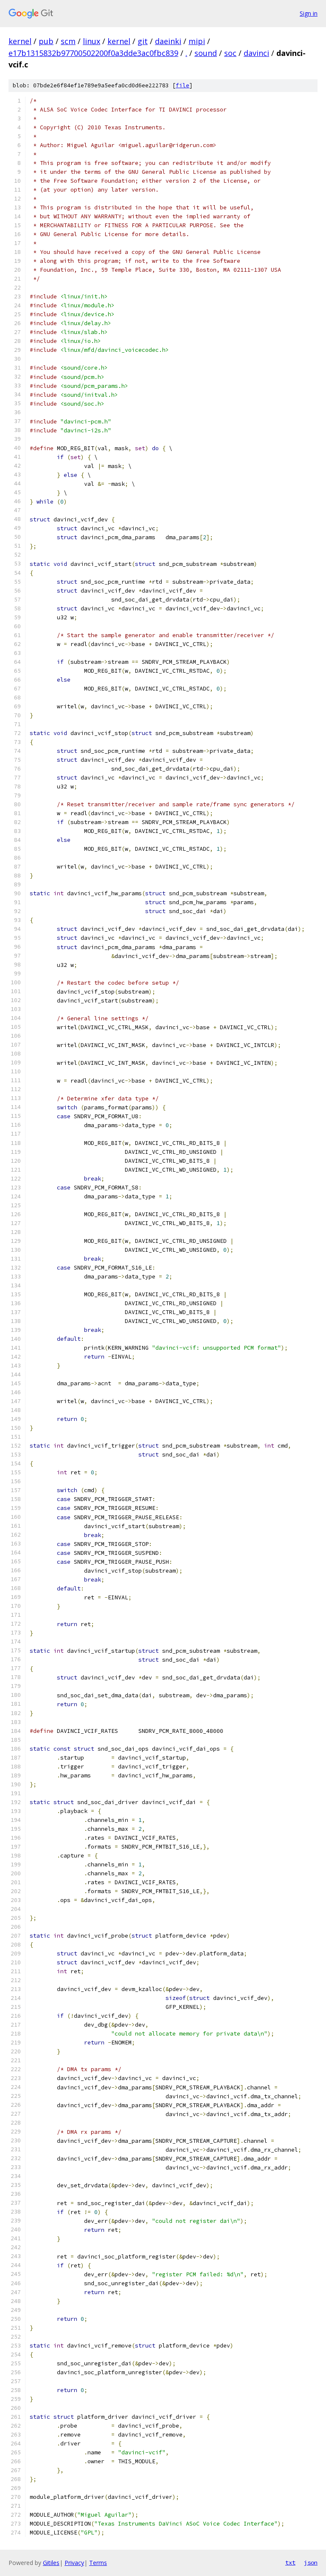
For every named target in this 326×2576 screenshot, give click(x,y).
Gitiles (51, 2563)
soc (230, 53)
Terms (98, 2563)
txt (290, 2562)
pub (46, 41)
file (183, 85)
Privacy (74, 2563)
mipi (197, 41)
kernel (20, 41)
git (143, 41)
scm (68, 41)
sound (206, 53)
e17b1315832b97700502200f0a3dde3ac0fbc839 (93, 53)
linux (91, 41)
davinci (256, 53)
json (311, 2562)
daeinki (168, 41)
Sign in (309, 13)
